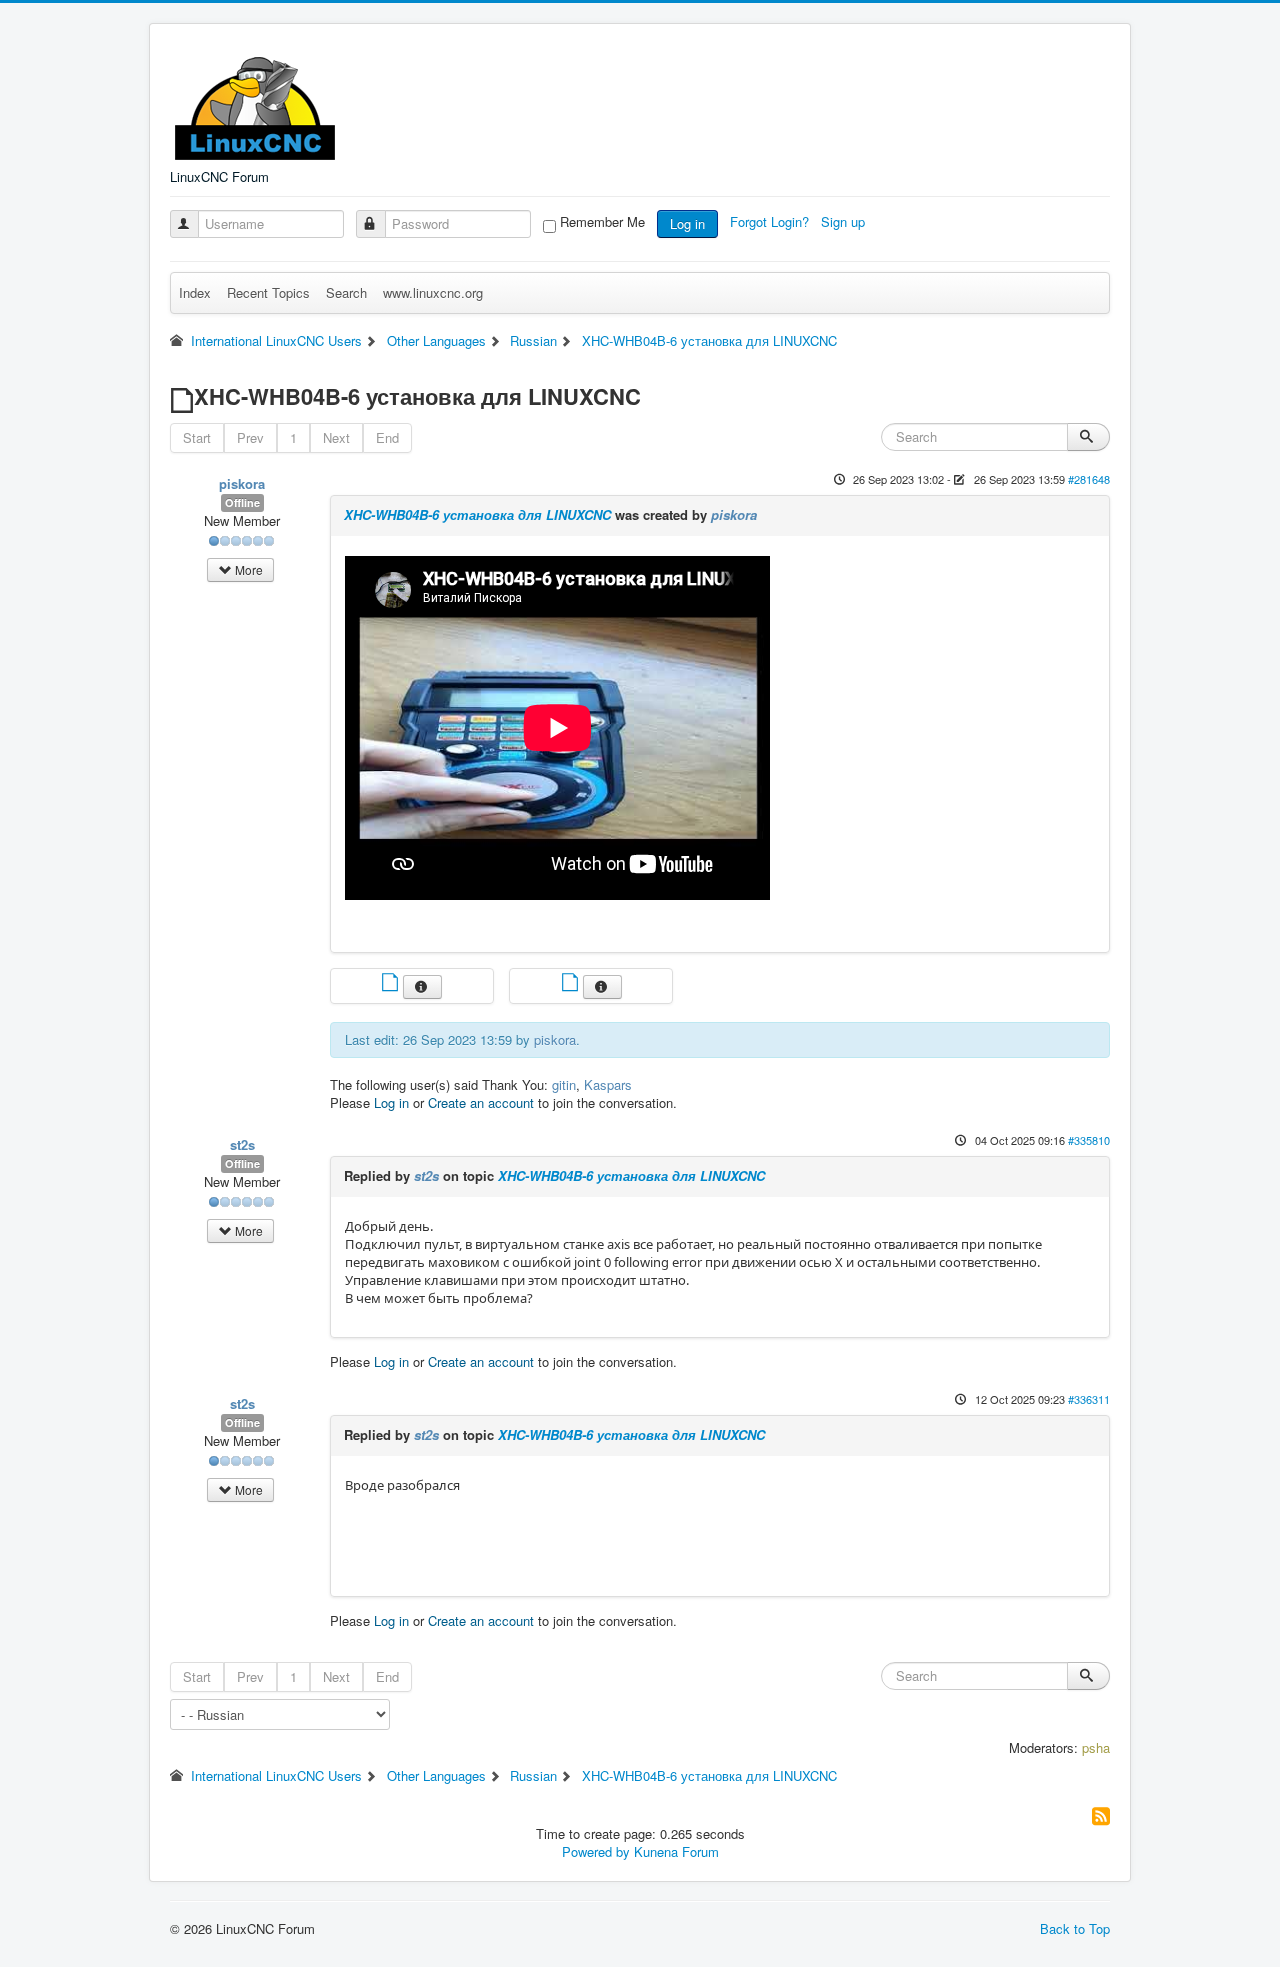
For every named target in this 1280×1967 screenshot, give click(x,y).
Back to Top (1075, 1928)
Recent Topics (268, 292)
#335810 (1089, 1140)
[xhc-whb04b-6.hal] (392, 984)
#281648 (1089, 479)
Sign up (845, 221)
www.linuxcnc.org (433, 292)
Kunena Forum (676, 1851)
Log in (687, 223)
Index (195, 292)
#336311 (1089, 1399)
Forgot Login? (771, 221)
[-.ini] (572, 984)
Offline (242, 502)
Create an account (481, 1102)
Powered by (596, 1851)
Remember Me (602, 222)
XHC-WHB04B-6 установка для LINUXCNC (477, 514)
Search (346, 292)
